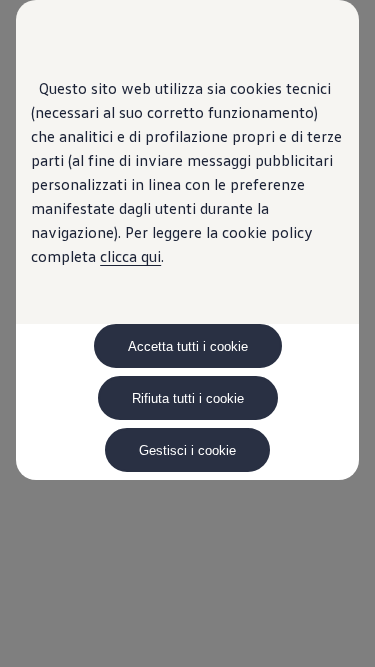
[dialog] (187, 333)
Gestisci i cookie (187, 450)
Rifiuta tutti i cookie (188, 398)
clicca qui (130, 256)
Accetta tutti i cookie (188, 346)
